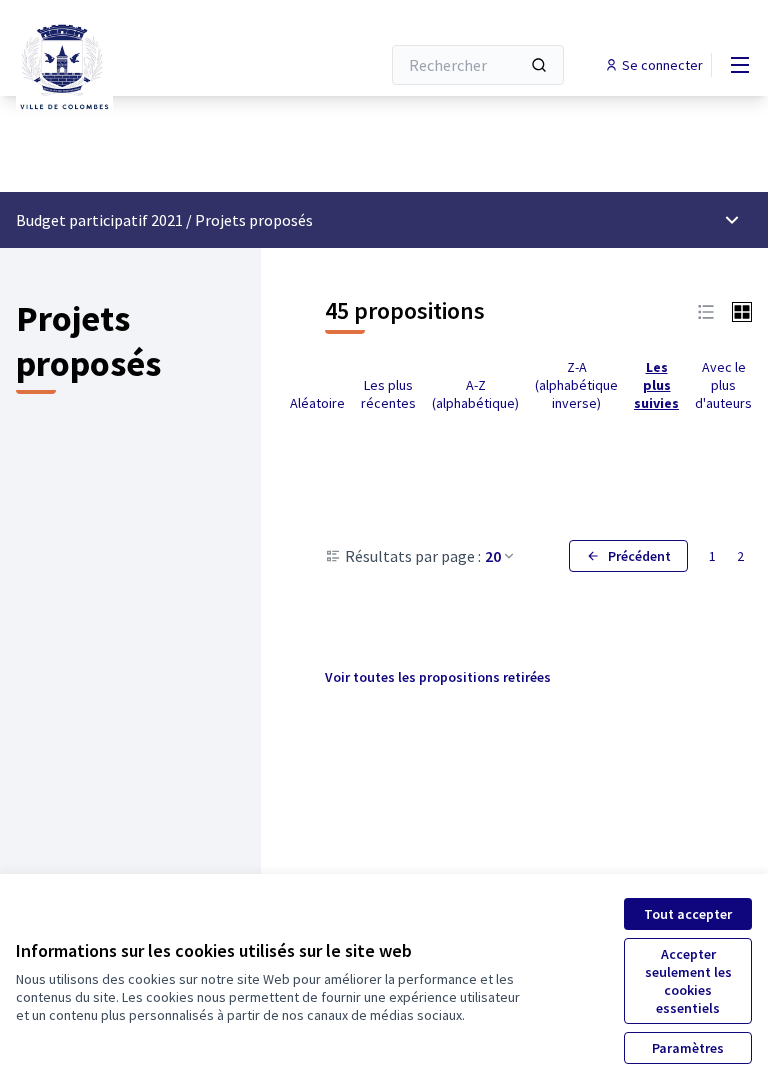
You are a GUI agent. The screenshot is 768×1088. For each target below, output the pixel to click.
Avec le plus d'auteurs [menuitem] (723, 385)
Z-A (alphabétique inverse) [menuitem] (576, 385)
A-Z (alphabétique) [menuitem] (475, 394)
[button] (706, 311)
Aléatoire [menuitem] (317, 403)
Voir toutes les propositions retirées (438, 677)
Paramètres (688, 1048)
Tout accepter (688, 914)
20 (493, 556)
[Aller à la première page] (149, 65)
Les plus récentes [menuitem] (388, 394)
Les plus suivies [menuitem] (656, 385)
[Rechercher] (539, 65)
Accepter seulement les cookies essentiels (688, 981)
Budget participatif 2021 (99, 220)
